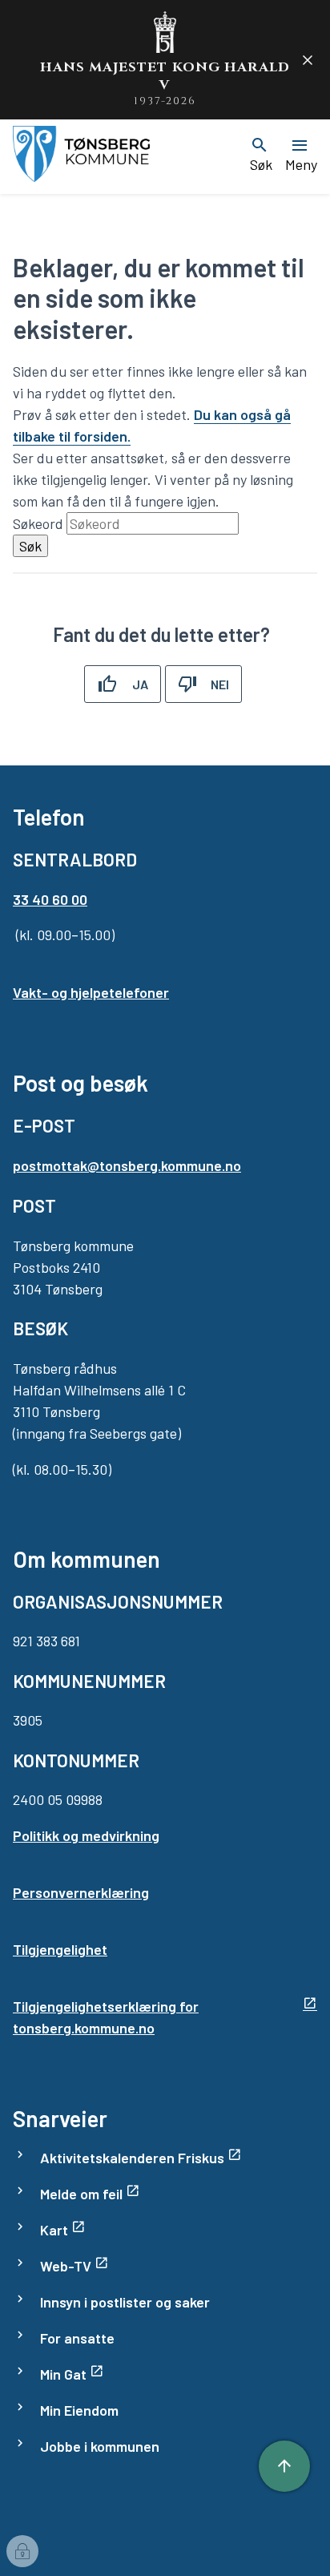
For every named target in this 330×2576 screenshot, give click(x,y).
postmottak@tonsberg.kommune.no (127, 1165)
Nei (220, 684)
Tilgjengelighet (60, 1949)
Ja (140, 684)
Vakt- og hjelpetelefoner (91, 992)
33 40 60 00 (50, 899)
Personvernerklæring (81, 1892)
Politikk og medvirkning (86, 1835)
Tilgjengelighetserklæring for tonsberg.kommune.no (106, 2017)
